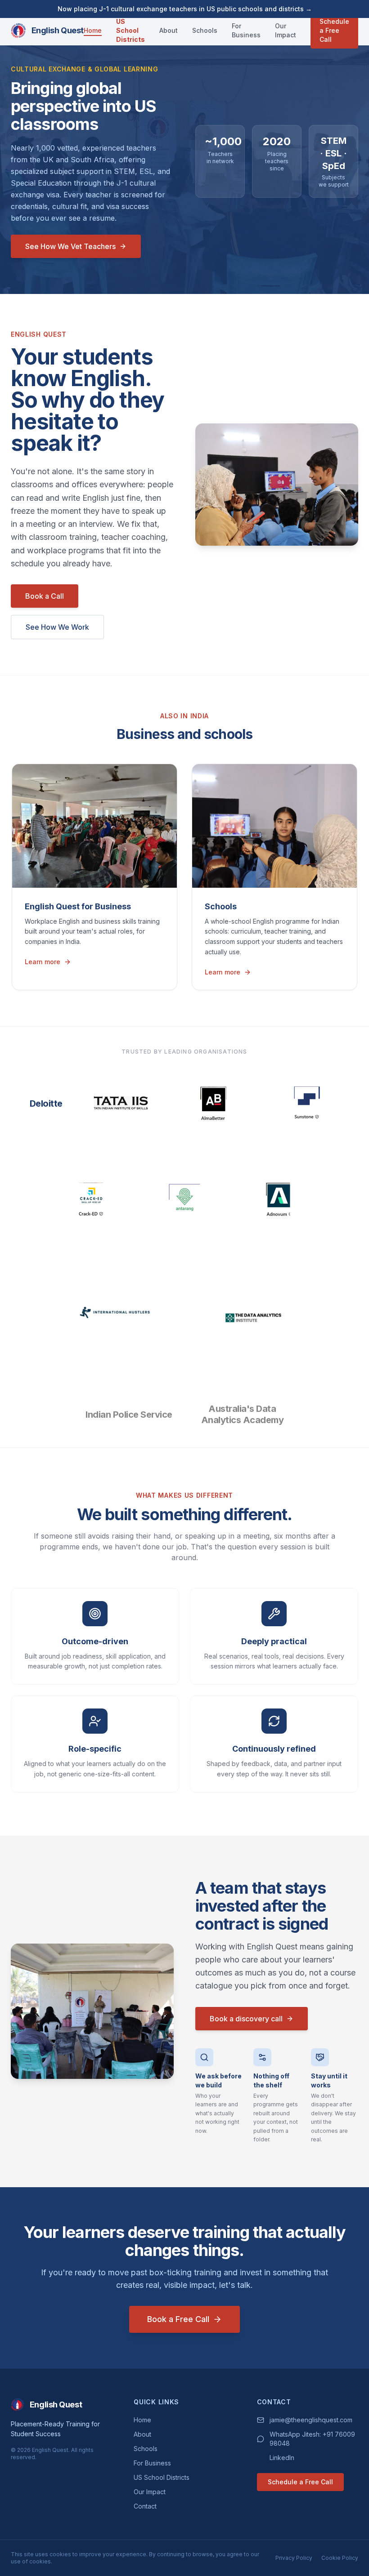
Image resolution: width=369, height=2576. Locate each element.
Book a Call (45, 596)
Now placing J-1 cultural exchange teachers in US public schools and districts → (185, 9)
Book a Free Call (178, 2319)
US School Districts (130, 30)
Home (93, 30)
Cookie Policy (340, 2558)
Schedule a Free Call (334, 30)
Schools (205, 30)
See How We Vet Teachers (70, 246)
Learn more (43, 962)
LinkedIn (282, 2458)
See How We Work (57, 627)
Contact (145, 2506)
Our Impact (286, 30)
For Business (246, 30)
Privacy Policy (294, 2558)
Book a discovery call (246, 2019)
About (169, 30)
